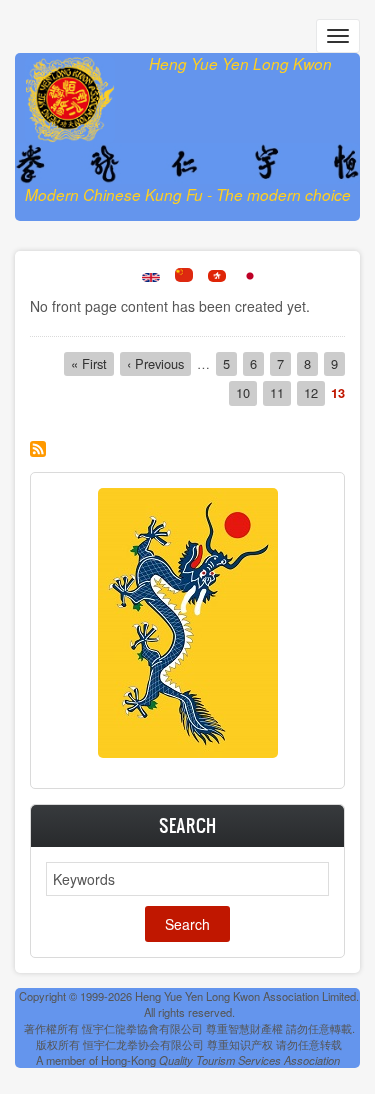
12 (314, 392)
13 (338, 393)
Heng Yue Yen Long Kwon (240, 63)
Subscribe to (38, 449)
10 (246, 392)
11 (280, 392)
